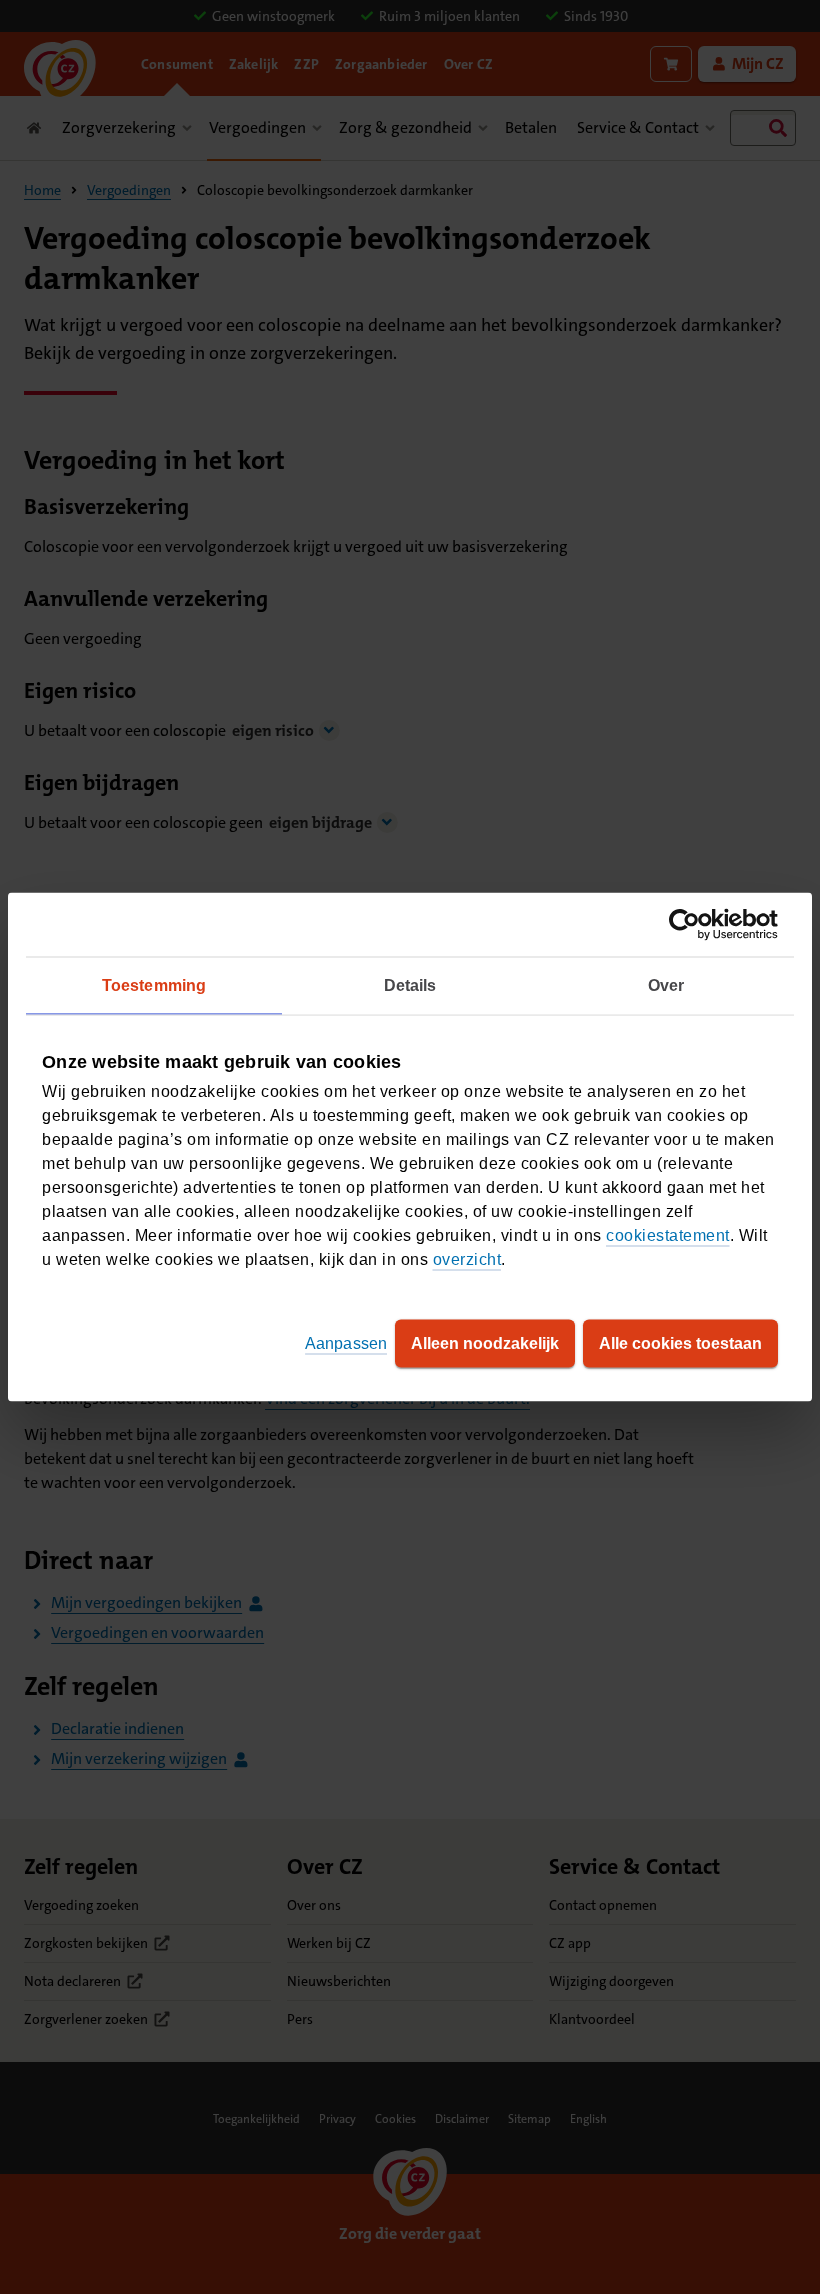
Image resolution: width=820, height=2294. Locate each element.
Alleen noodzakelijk (485, 1343)
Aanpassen (346, 1343)
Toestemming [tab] (154, 985)
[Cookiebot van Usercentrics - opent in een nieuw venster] (690, 925)
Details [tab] (410, 985)
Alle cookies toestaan (680, 1343)
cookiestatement (668, 1235)
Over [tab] (666, 985)
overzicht (467, 1259)
